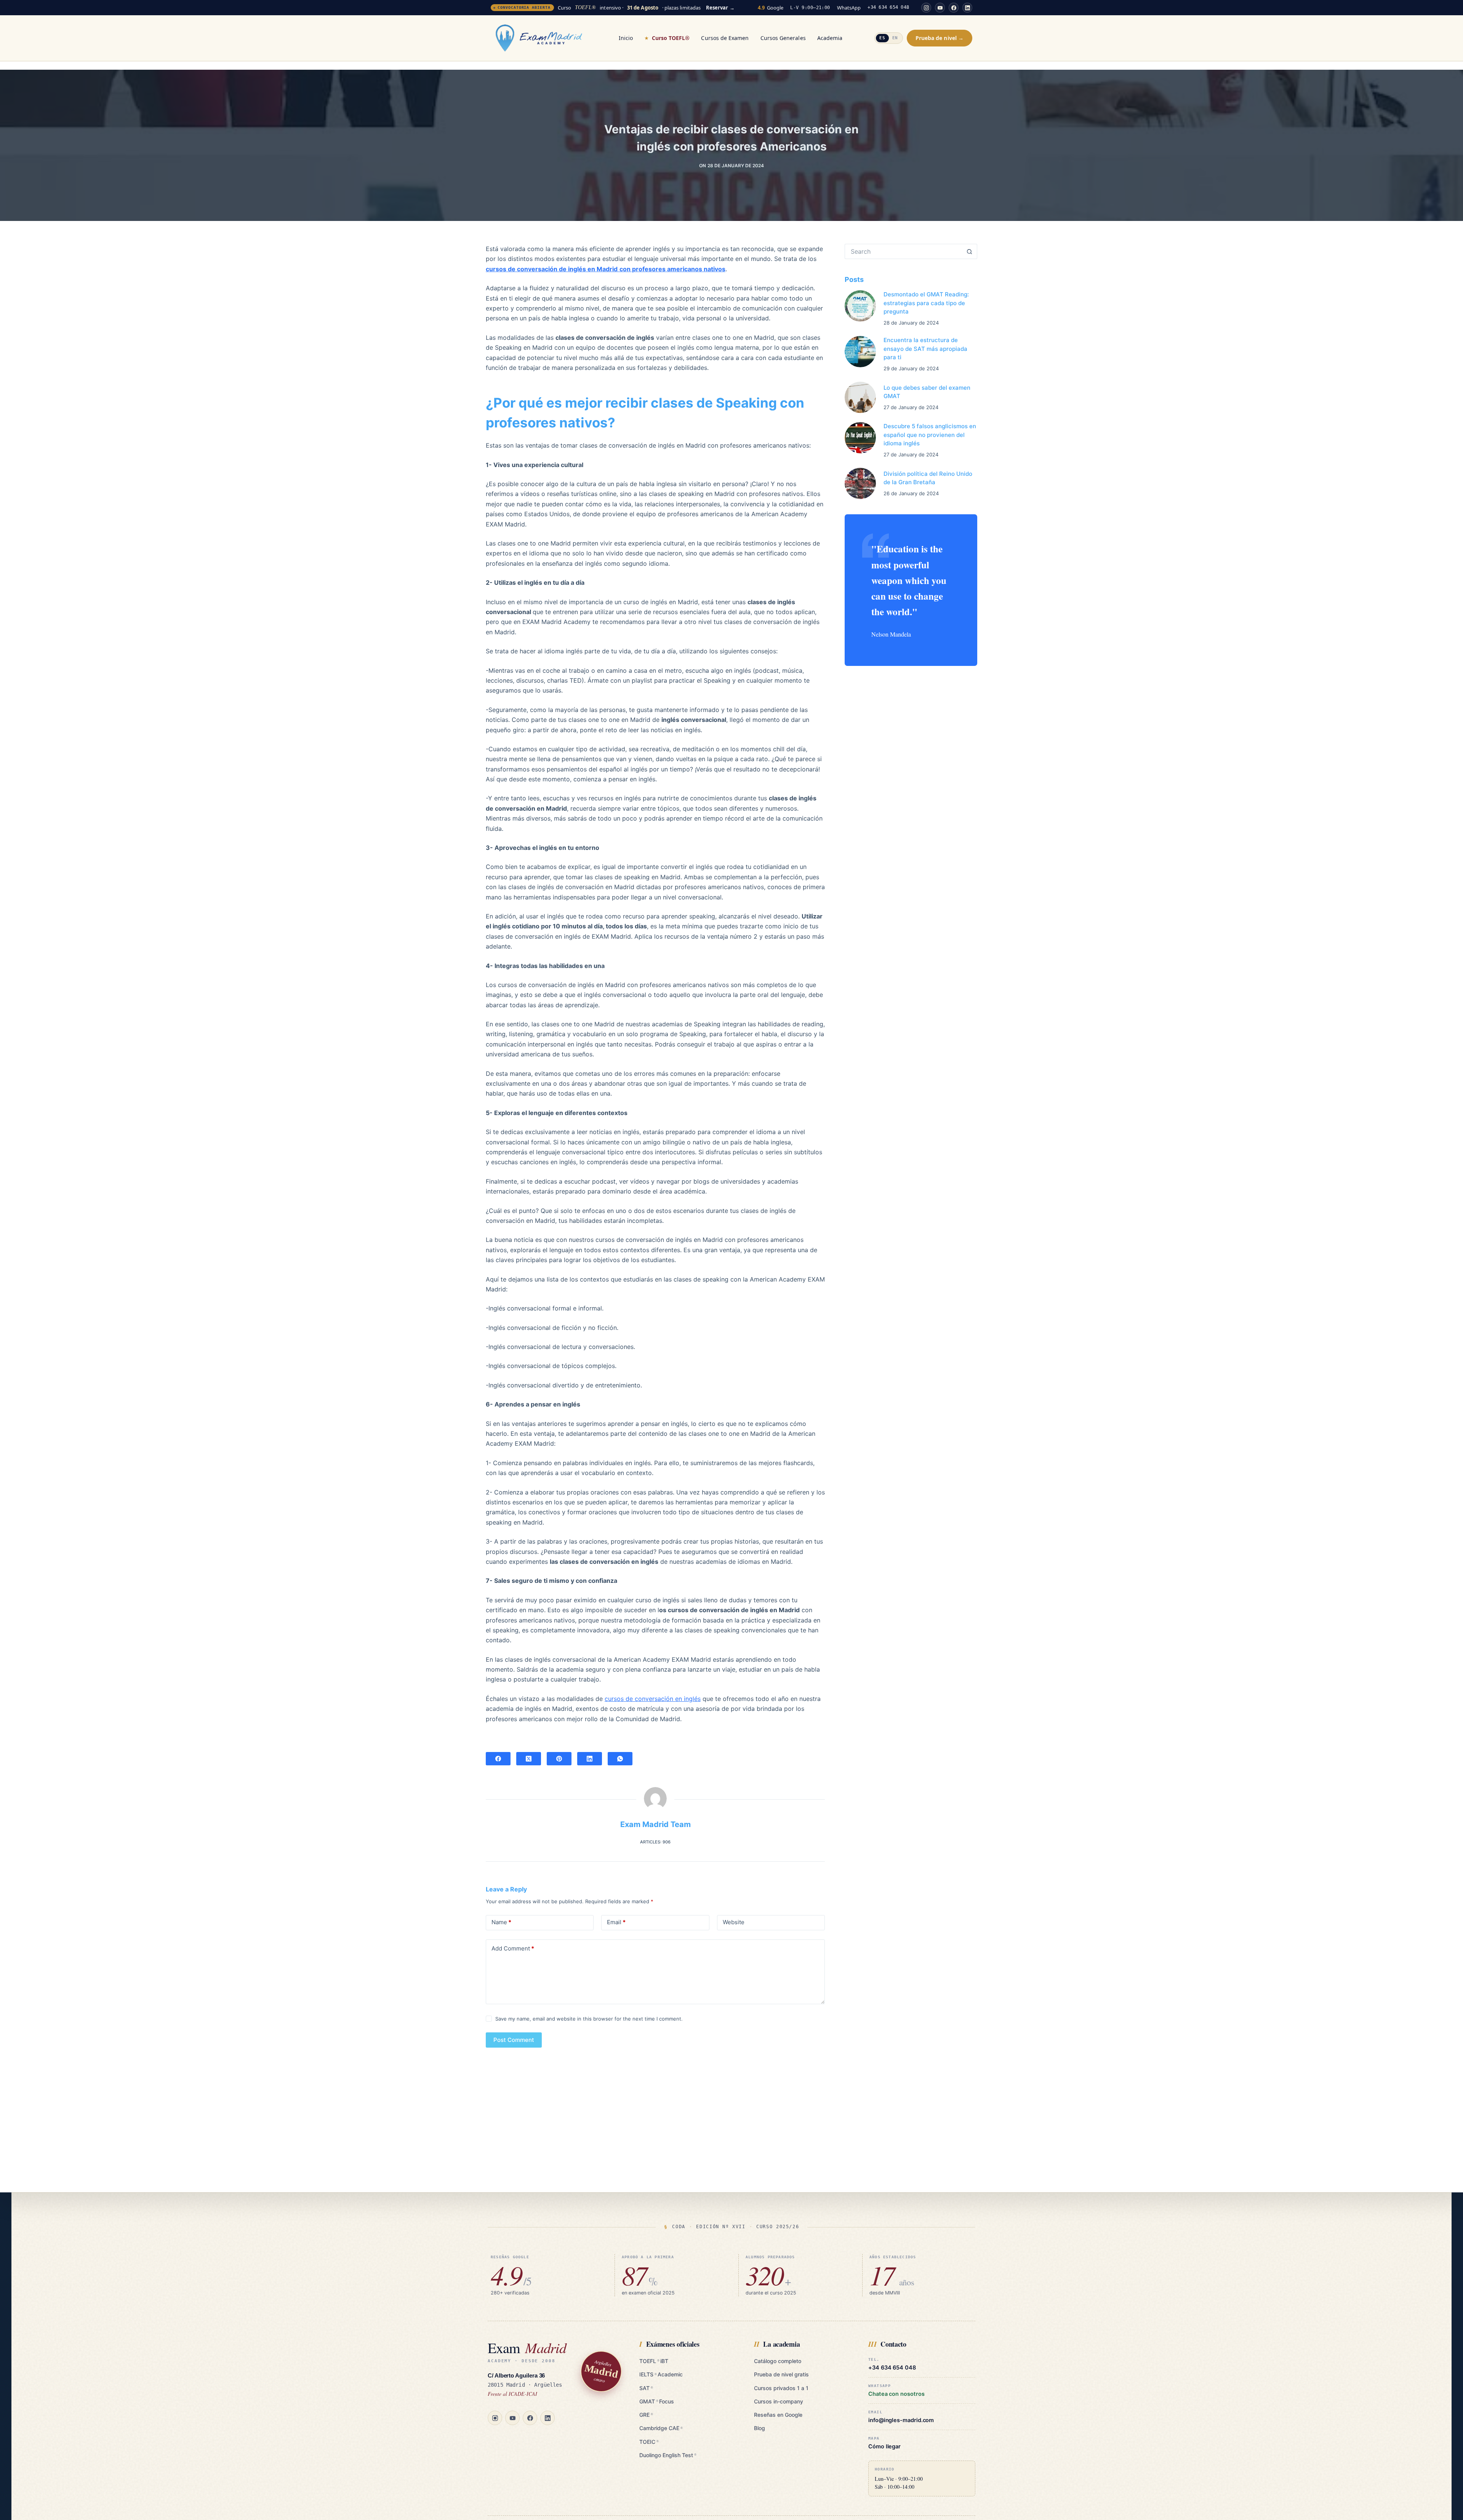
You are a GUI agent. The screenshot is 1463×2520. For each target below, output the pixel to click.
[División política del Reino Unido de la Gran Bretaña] (860, 483)
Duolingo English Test (668, 2455)
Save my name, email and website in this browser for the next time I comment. (589, 2019)
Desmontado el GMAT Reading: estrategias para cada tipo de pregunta (926, 303)
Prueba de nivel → (940, 38)
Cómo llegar (884, 2446)
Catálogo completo (778, 2361)
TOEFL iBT (654, 2361)
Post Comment (514, 2040)
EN (895, 38)
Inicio (626, 38)
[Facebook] (954, 8)
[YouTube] (940, 8)
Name (501, 1922)
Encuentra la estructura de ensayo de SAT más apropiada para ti (925, 349)
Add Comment (513, 1948)
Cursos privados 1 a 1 (781, 2388)
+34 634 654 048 (888, 7)
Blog (760, 2428)
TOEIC (649, 2442)
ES (882, 38)
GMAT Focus (656, 2401)
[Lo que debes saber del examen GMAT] (860, 397)
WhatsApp (849, 8)
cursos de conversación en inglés (653, 1699)
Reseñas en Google (778, 2415)
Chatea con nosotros (896, 2394)
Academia (830, 38)
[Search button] (970, 251)
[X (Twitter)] (529, 1759)
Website (734, 1922)
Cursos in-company (779, 2401)
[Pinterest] (559, 1759)
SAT (646, 2388)
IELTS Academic (661, 2374)
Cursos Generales (783, 38)
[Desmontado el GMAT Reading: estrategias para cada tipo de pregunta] (860, 306)
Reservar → (720, 8)
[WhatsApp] (620, 1759)
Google (771, 8)
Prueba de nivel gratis (781, 2374)
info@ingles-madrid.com (901, 2420)
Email (616, 1922)
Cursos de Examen (725, 38)
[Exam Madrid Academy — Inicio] (539, 38)
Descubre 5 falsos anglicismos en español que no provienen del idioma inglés (930, 435)
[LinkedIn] (967, 8)
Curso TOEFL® (671, 38)
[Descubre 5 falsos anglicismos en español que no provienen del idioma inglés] (860, 438)
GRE (646, 2415)
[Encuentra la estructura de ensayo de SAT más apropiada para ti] (860, 352)
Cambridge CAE (661, 2428)
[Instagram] (926, 8)
